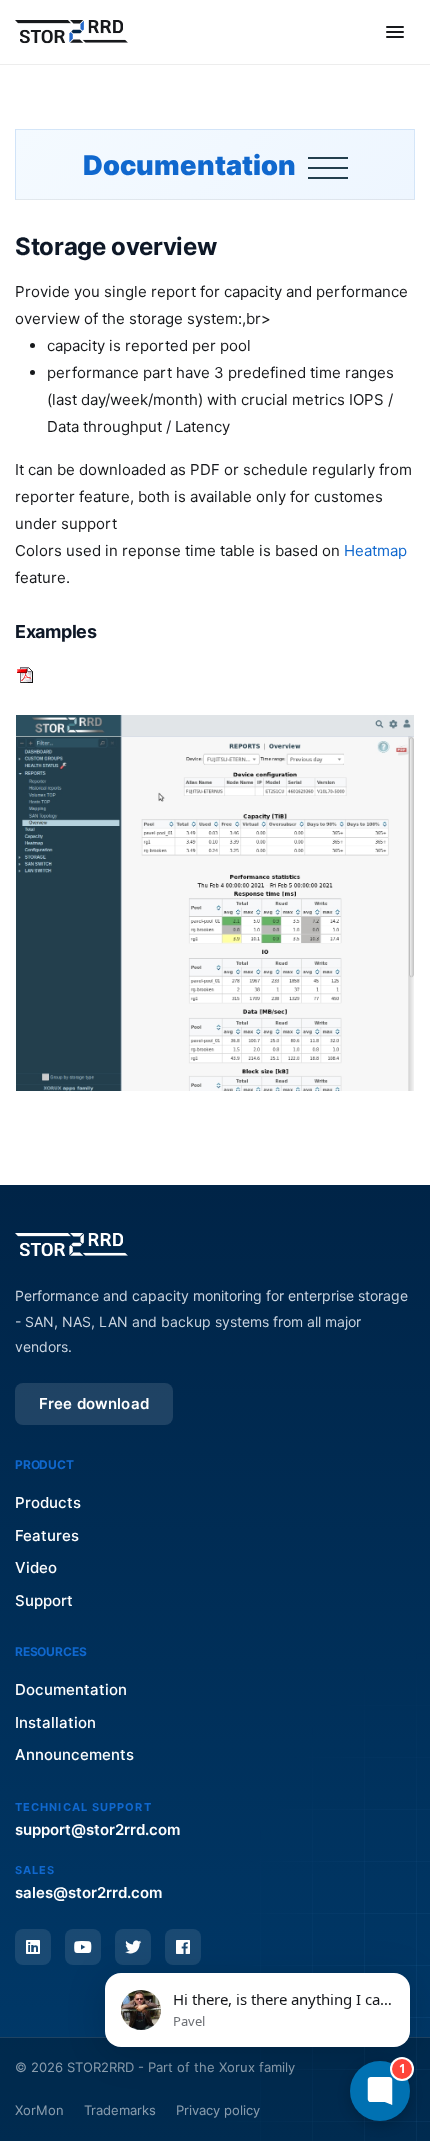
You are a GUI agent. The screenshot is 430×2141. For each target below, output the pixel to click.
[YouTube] (83, 1947)
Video (36, 1567)
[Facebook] (183, 1947)
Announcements (74, 1754)
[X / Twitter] (133, 1947)
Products (48, 1502)
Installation (55, 1722)
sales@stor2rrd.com (88, 1892)
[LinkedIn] (33, 1947)
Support (44, 1600)
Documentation (192, 165)
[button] (257, 2010)
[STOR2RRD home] (71, 32)
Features (47, 1535)
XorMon (39, 2110)
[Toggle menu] (395, 32)
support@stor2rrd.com (97, 1829)
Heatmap (375, 550)
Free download (94, 1403)
